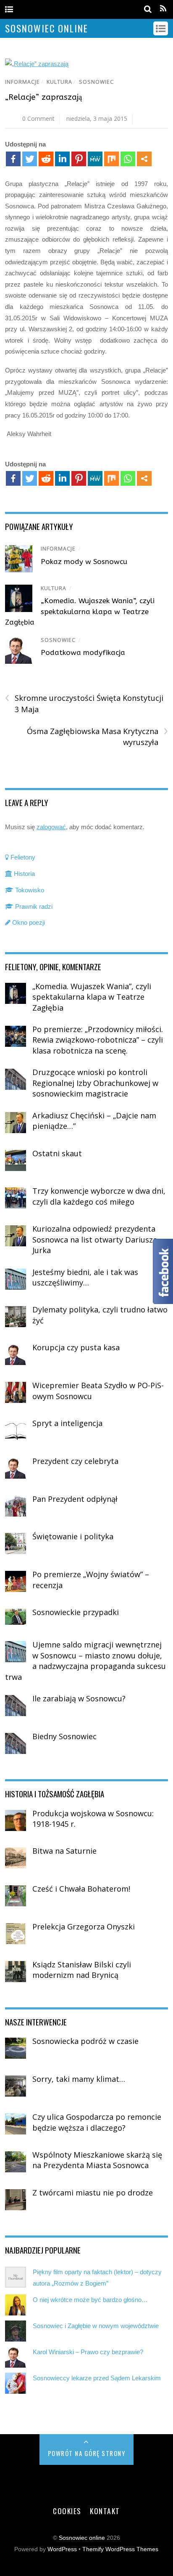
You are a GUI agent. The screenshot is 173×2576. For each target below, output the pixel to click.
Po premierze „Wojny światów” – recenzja (91, 1580)
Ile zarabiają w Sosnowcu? (79, 1698)
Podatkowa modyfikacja (83, 652)
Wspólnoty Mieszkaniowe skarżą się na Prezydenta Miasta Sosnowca (97, 2160)
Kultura (59, 82)
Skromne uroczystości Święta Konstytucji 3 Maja (84, 703)
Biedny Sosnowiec (64, 1736)
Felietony (22, 857)
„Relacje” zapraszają (43, 97)
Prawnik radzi (33, 906)
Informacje (22, 82)
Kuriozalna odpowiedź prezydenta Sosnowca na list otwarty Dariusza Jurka (95, 1239)
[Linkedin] (62, 159)
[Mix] (111, 159)
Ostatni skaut (57, 1153)
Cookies (67, 2511)
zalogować (51, 827)
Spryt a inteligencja (67, 1423)
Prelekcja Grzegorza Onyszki (84, 1927)
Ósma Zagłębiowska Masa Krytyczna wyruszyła (97, 737)
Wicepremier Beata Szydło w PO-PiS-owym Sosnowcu (98, 1391)
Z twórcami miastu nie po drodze (93, 2193)
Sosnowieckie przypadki (76, 1612)
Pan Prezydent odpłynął (75, 1499)
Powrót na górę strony (87, 2453)
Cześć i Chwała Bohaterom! (81, 1889)
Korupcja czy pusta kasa (76, 1347)
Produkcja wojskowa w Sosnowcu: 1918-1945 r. (93, 1819)
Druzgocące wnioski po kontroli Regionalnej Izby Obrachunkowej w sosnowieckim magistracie (95, 1083)
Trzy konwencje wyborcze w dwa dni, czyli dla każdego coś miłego (99, 1196)
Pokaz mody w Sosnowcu (84, 562)
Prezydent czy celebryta (75, 1461)
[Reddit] (46, 159)
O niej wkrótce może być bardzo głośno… (90, 2300)
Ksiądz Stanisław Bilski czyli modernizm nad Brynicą (82, 1970)
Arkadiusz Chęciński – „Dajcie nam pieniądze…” (94, 1121)
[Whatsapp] (128, 159)
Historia (24, 874)
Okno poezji (28, 922)
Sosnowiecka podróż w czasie (85, 2041)
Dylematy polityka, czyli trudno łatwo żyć (100, 1315)
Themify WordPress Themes (120, 2549)
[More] (144, 159)
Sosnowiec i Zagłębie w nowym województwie (96, 2326)
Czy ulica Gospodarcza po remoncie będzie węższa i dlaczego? (97, 2122)
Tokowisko (29, 890)
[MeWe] (95, 159)
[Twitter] (30, 159)
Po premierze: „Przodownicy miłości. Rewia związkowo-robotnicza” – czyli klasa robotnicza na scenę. (98, 1040)
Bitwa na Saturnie (64, 1851)
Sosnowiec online (82, 2538)
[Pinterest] (79, 159)
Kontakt (105, 2511)
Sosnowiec (96, 82)
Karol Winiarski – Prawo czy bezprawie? (88, 2352)
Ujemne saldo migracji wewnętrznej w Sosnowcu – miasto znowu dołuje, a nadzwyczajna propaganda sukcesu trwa (85, 1661)
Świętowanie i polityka (73, 1536)
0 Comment (38, 118)
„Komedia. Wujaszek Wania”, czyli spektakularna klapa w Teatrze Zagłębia (80, 611)
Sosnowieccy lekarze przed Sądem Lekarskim (97, 2378)
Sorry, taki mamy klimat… (79, 2079)
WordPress (62, 2549)
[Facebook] (13, 159)
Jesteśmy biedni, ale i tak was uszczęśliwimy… (85, 1277)
